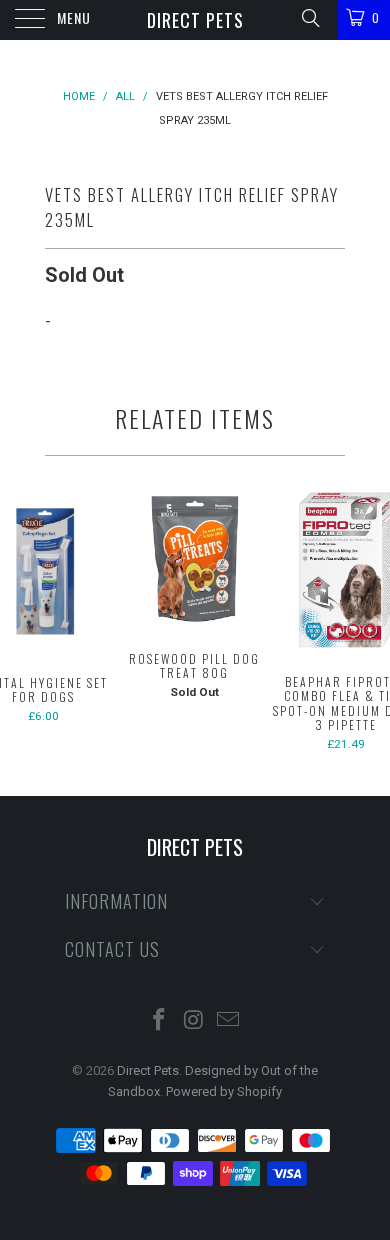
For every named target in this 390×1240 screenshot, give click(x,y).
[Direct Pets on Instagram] (194, 1021)
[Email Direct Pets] (229, 1021)
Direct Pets (195, 20)
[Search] (309, 18)
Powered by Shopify (224, 1091)
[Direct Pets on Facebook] (159, 1021)
